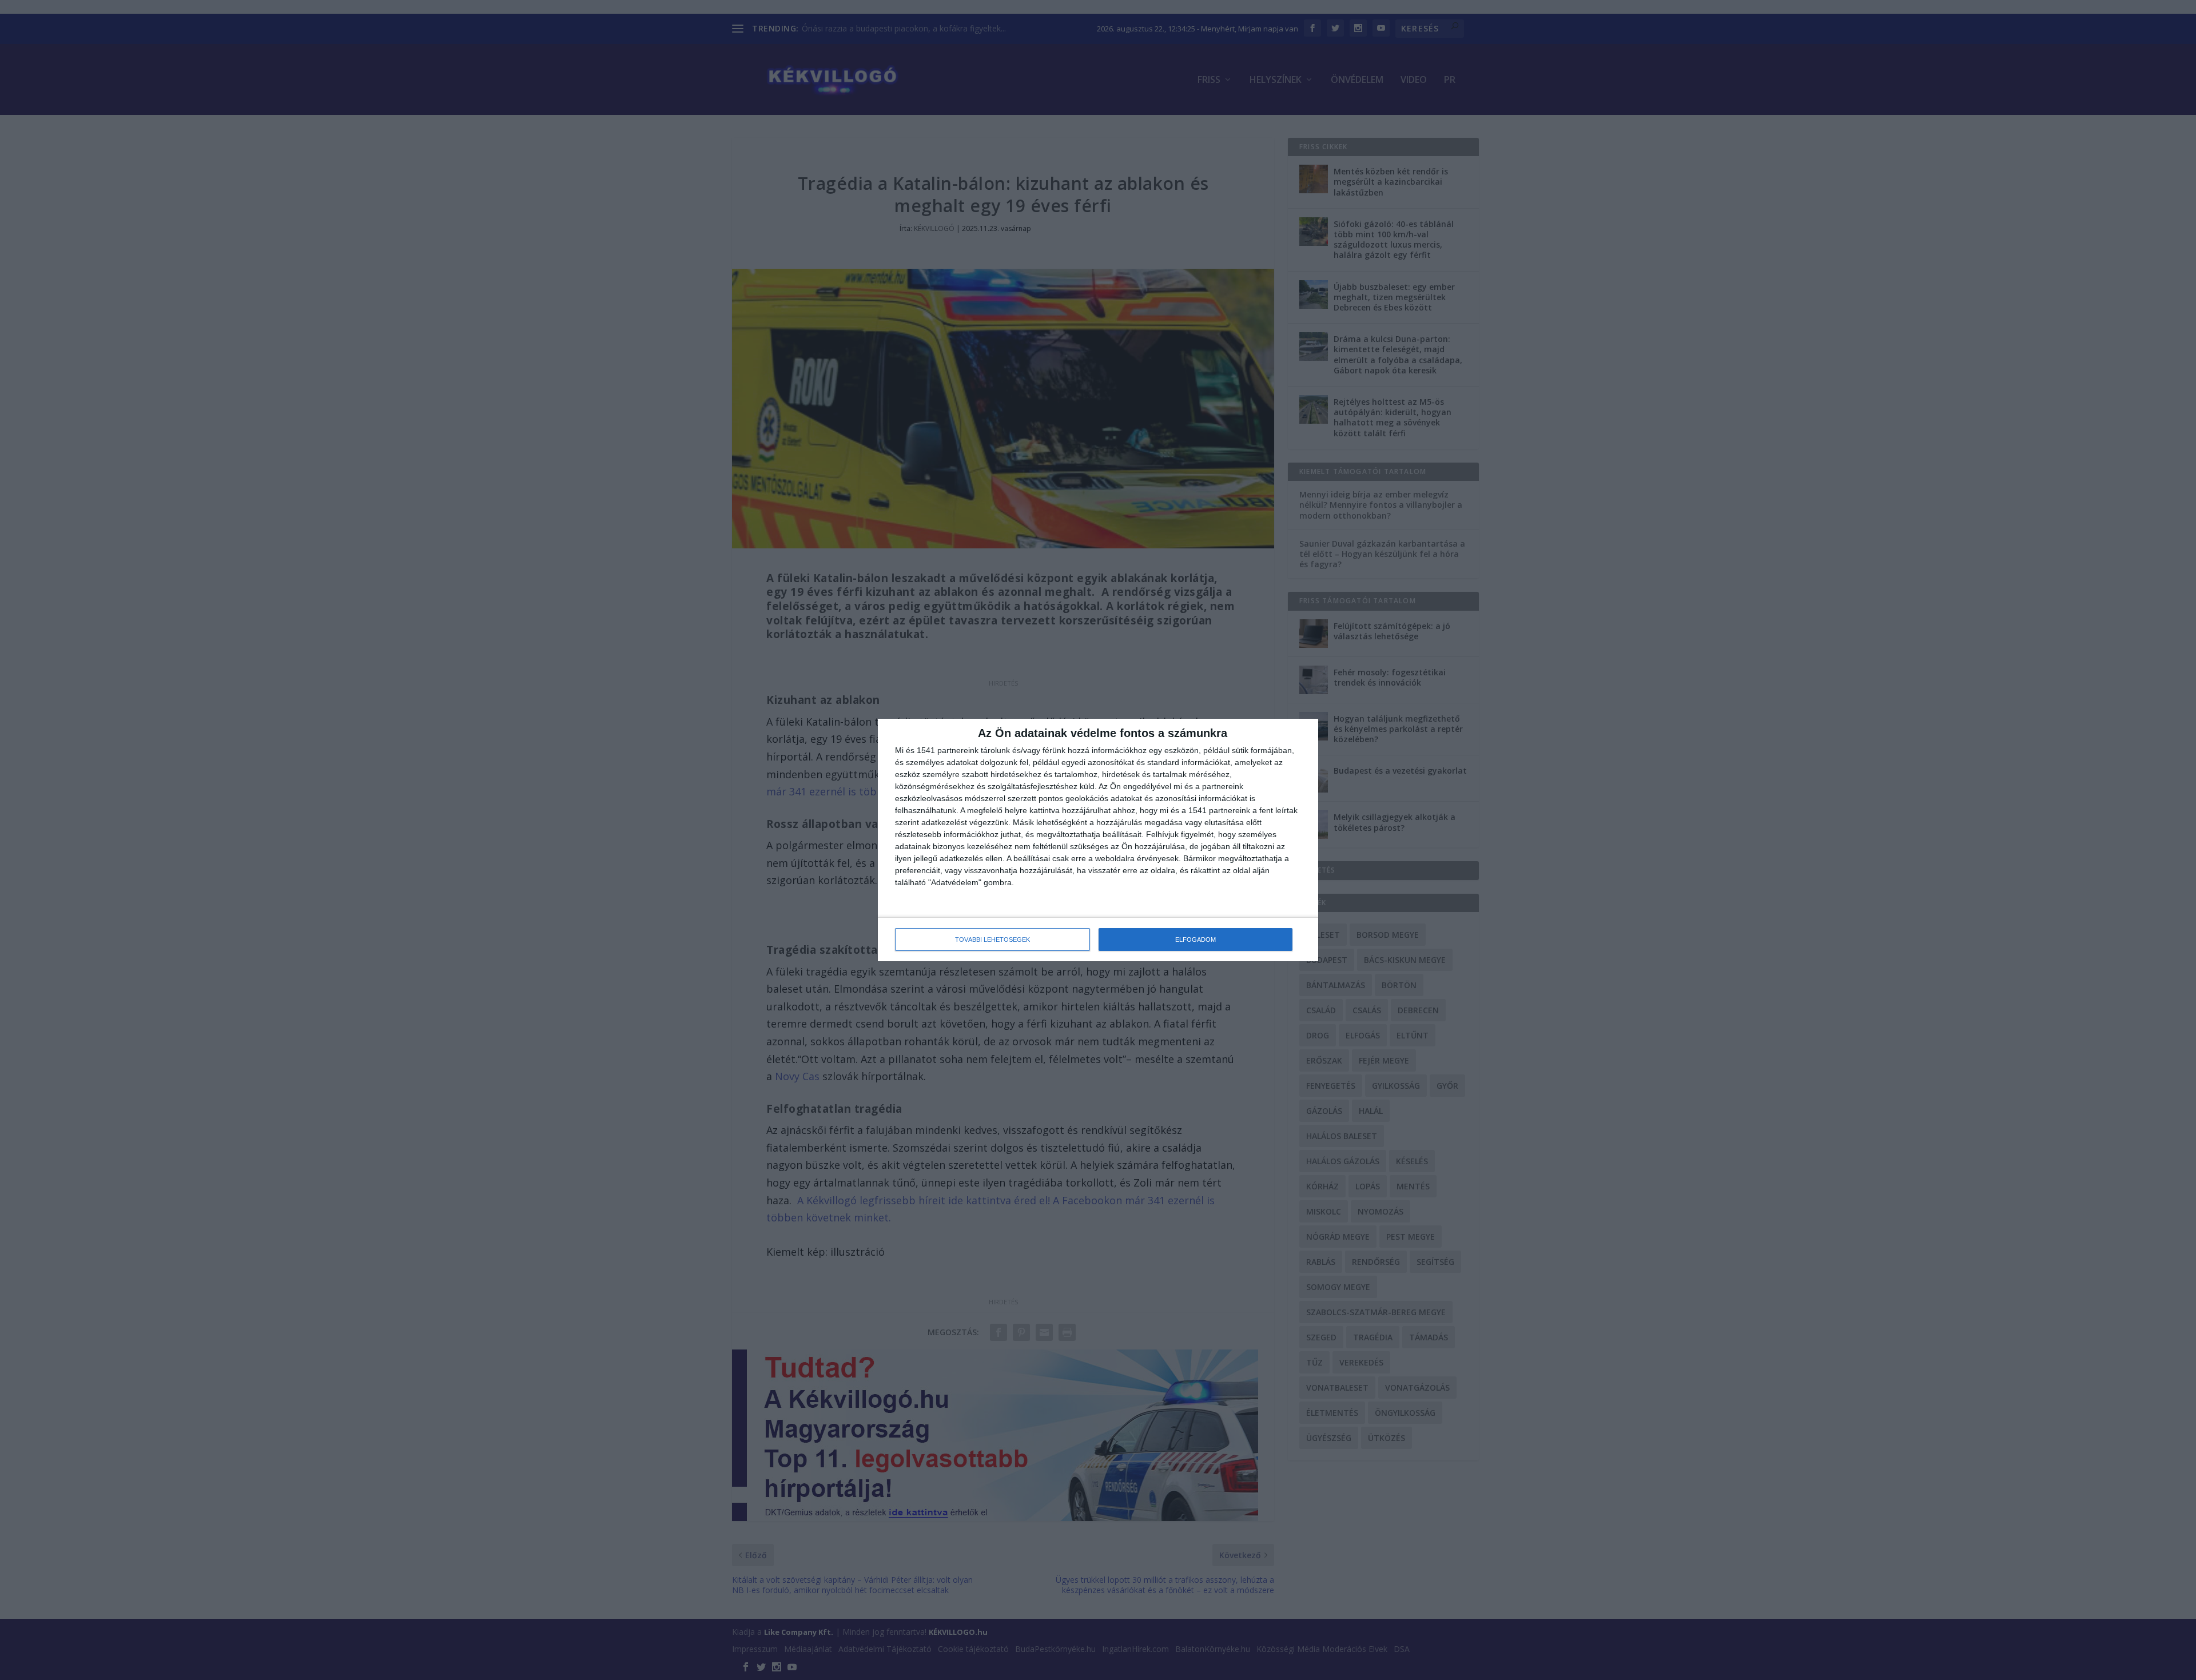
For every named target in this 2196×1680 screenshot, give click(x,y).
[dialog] (1098, 840)
